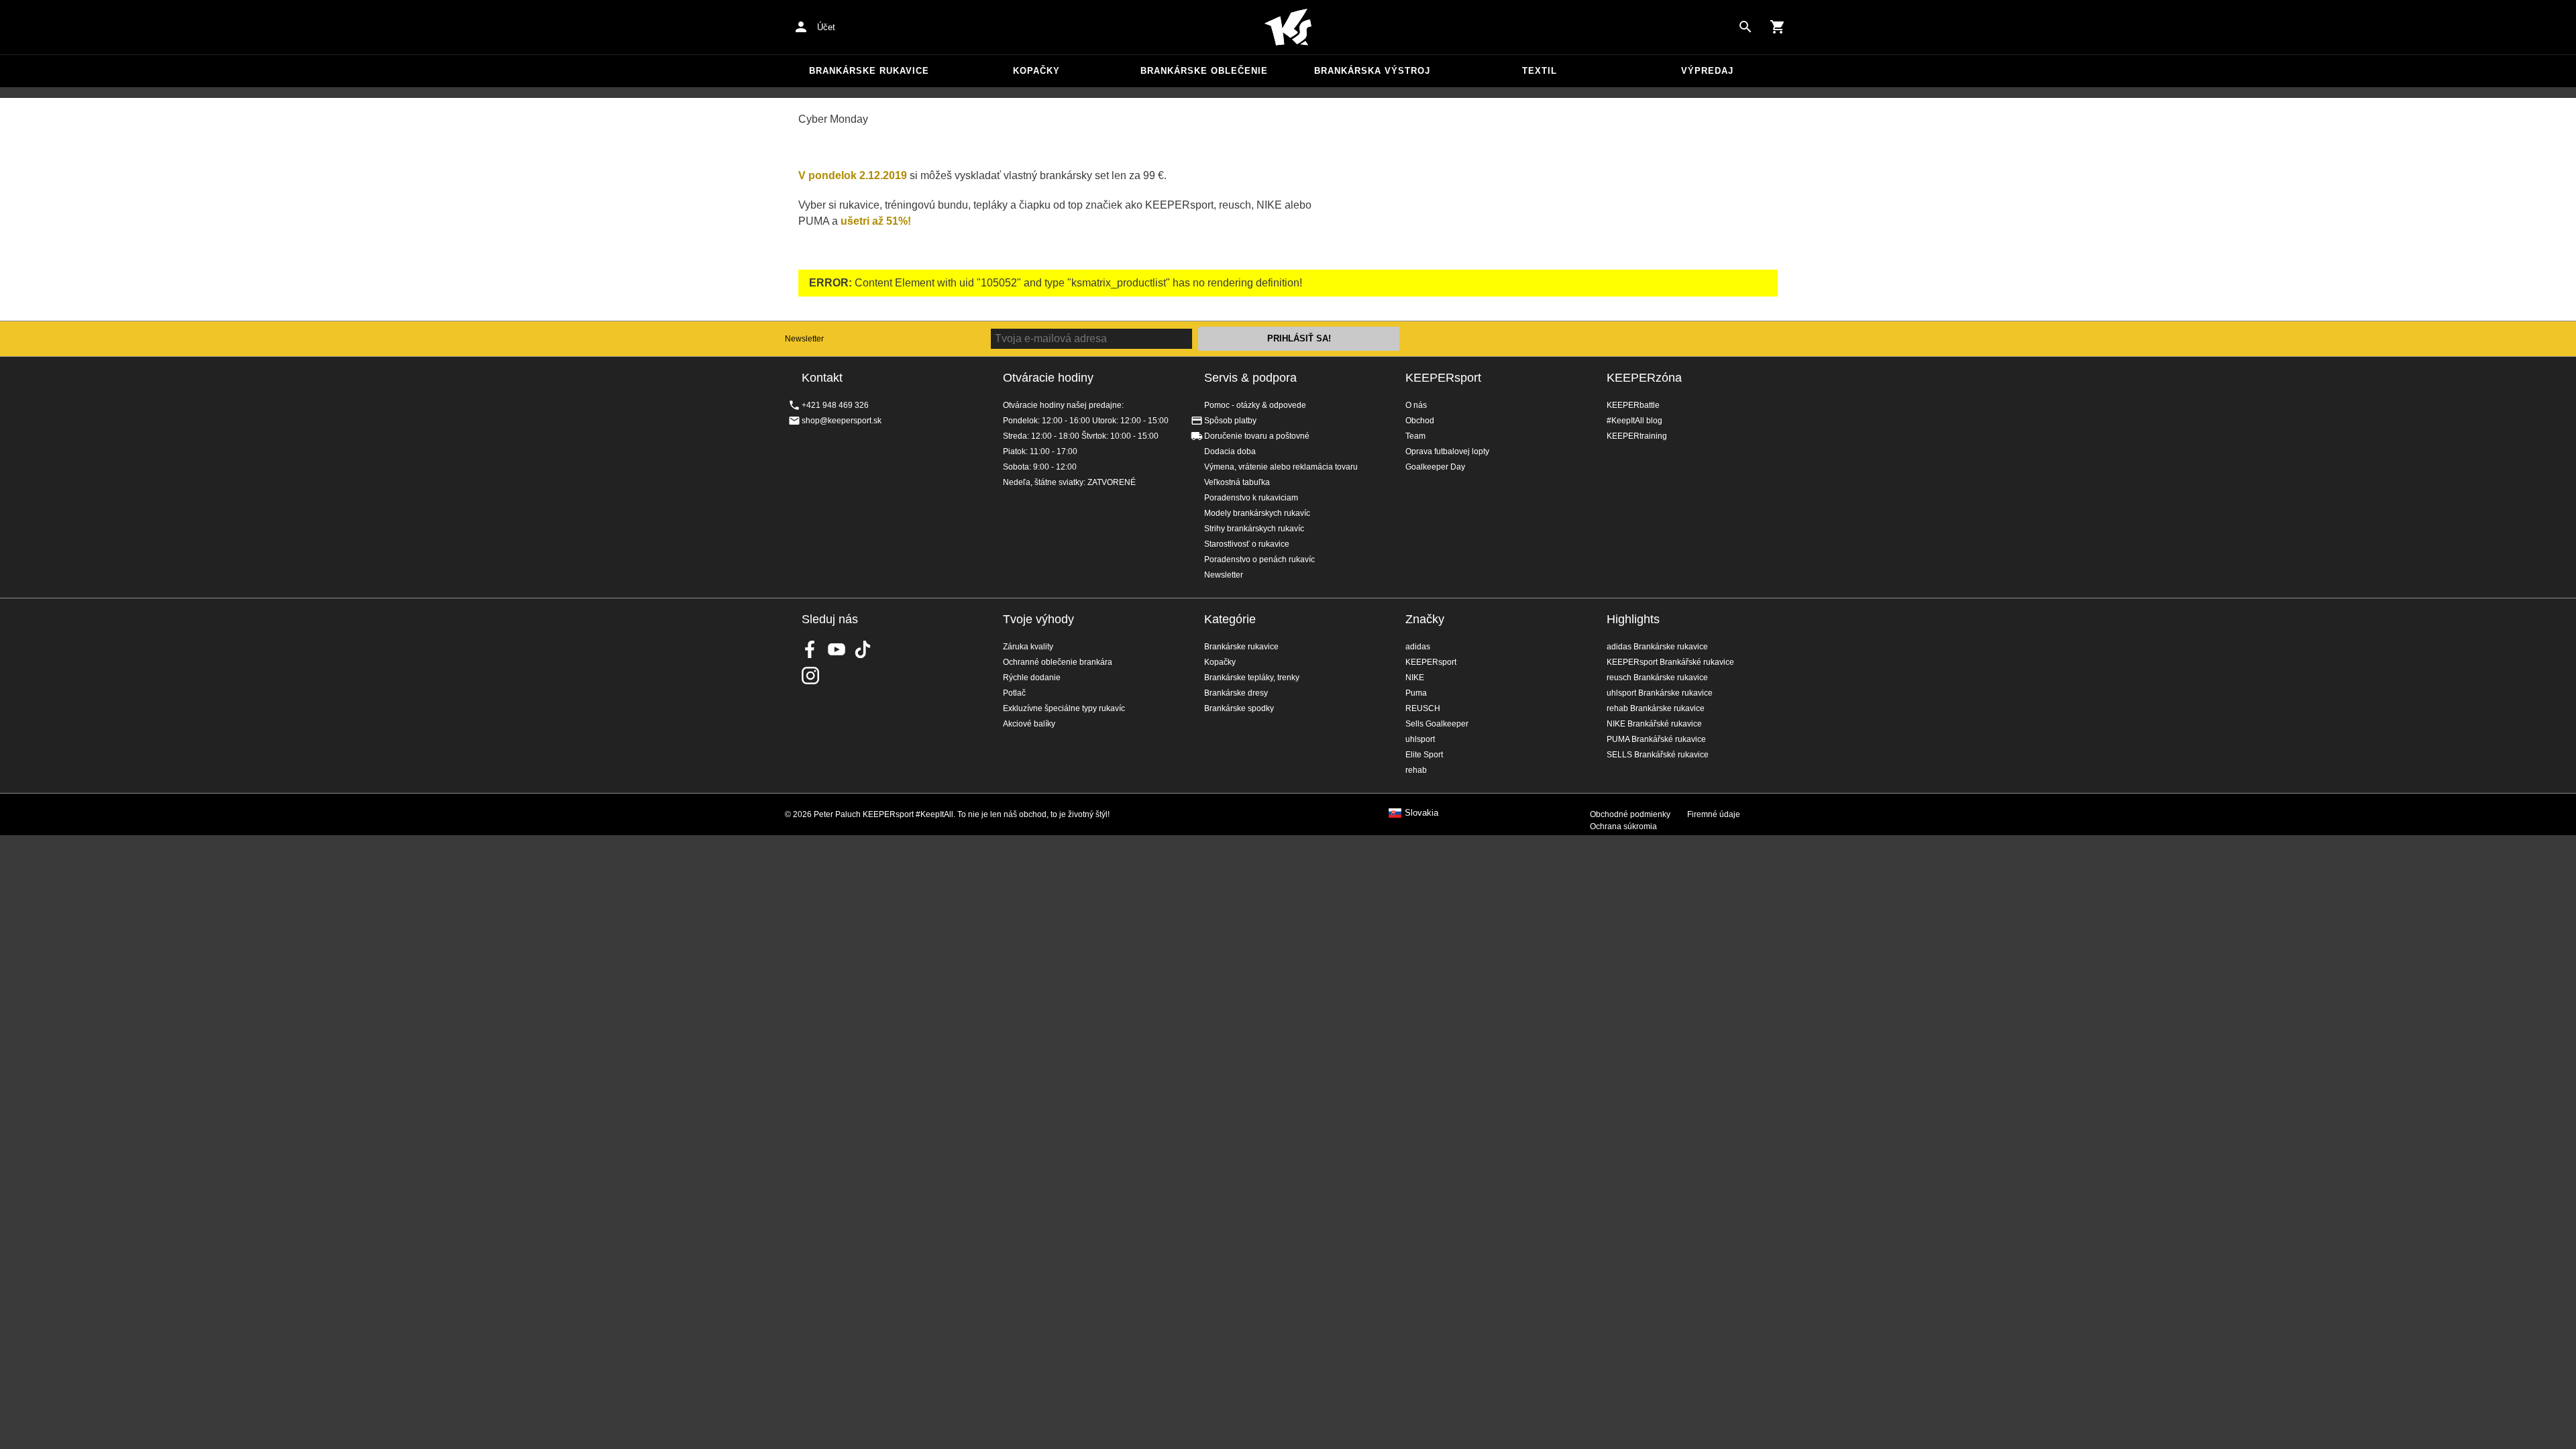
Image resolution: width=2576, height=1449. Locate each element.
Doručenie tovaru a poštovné (1257, 436)
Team (1415, 436)
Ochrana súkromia (1623, 826)
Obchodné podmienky (1630, 814)
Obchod (1420, 421)
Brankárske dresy (1236, 693)
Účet (826, 27)
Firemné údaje (1714, 814)
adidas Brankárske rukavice (1657, 647)
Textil (1540, 71)
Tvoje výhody (1038, 619)
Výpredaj (1707, 71)
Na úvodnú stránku (1288, 28)
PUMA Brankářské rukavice (1656, 739)
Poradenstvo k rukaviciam (1251, 498)
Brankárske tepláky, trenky (1252, 678)
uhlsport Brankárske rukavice (1660, 693)
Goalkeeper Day (1435, 467)
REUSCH (1423, 708)
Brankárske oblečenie (1204, 71)
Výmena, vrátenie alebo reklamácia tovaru (1281, 467)
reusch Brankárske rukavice (1657, 678)
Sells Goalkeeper (1437, 724)
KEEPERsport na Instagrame (810, 676)
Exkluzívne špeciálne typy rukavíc (1064, 708)
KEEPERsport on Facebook (810, 649)
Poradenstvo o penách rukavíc (1259, 559)
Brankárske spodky (1239, 708)
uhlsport (1420, 739)
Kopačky (1036, 71)
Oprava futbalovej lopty (1447, 451)
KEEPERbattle (1633, 405)
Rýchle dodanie (1032, 678)
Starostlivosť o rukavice (1247, 544)
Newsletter (804, 339)
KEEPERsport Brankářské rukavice (1670, 662)
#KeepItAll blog (1634, 421)
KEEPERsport (1443, 378)
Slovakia (1421, 813)
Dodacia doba (1230, 451)
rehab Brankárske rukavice (1656, 708)
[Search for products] (1746, 27)
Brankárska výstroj (1372, 71)
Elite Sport (1424, 755)
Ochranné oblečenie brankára (1058, 662)
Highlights (1633, 619)
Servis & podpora (1250, 378)
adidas (1418, 647)
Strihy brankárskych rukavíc (1254, 529)
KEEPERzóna (1644, 378)
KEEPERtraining (1637, 436)
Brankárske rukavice (869, 71)
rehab (1416, 770)
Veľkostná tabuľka (1237, 482)
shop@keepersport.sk (842, 421)
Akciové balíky (1029, 724)
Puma (1416, 693)
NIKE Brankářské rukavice (1654, 724)
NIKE (1415, 678)
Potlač (1014, 693)
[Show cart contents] (1778, 27)
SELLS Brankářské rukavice (1658, 755)
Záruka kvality (1028, 647)
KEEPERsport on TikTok (863, 649)
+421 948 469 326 (835, 405)
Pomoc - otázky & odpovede (1255, 405)
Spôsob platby (1230, 421)
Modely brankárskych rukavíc (1257, 513)
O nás (1416, 405)
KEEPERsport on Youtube (837, 649)
